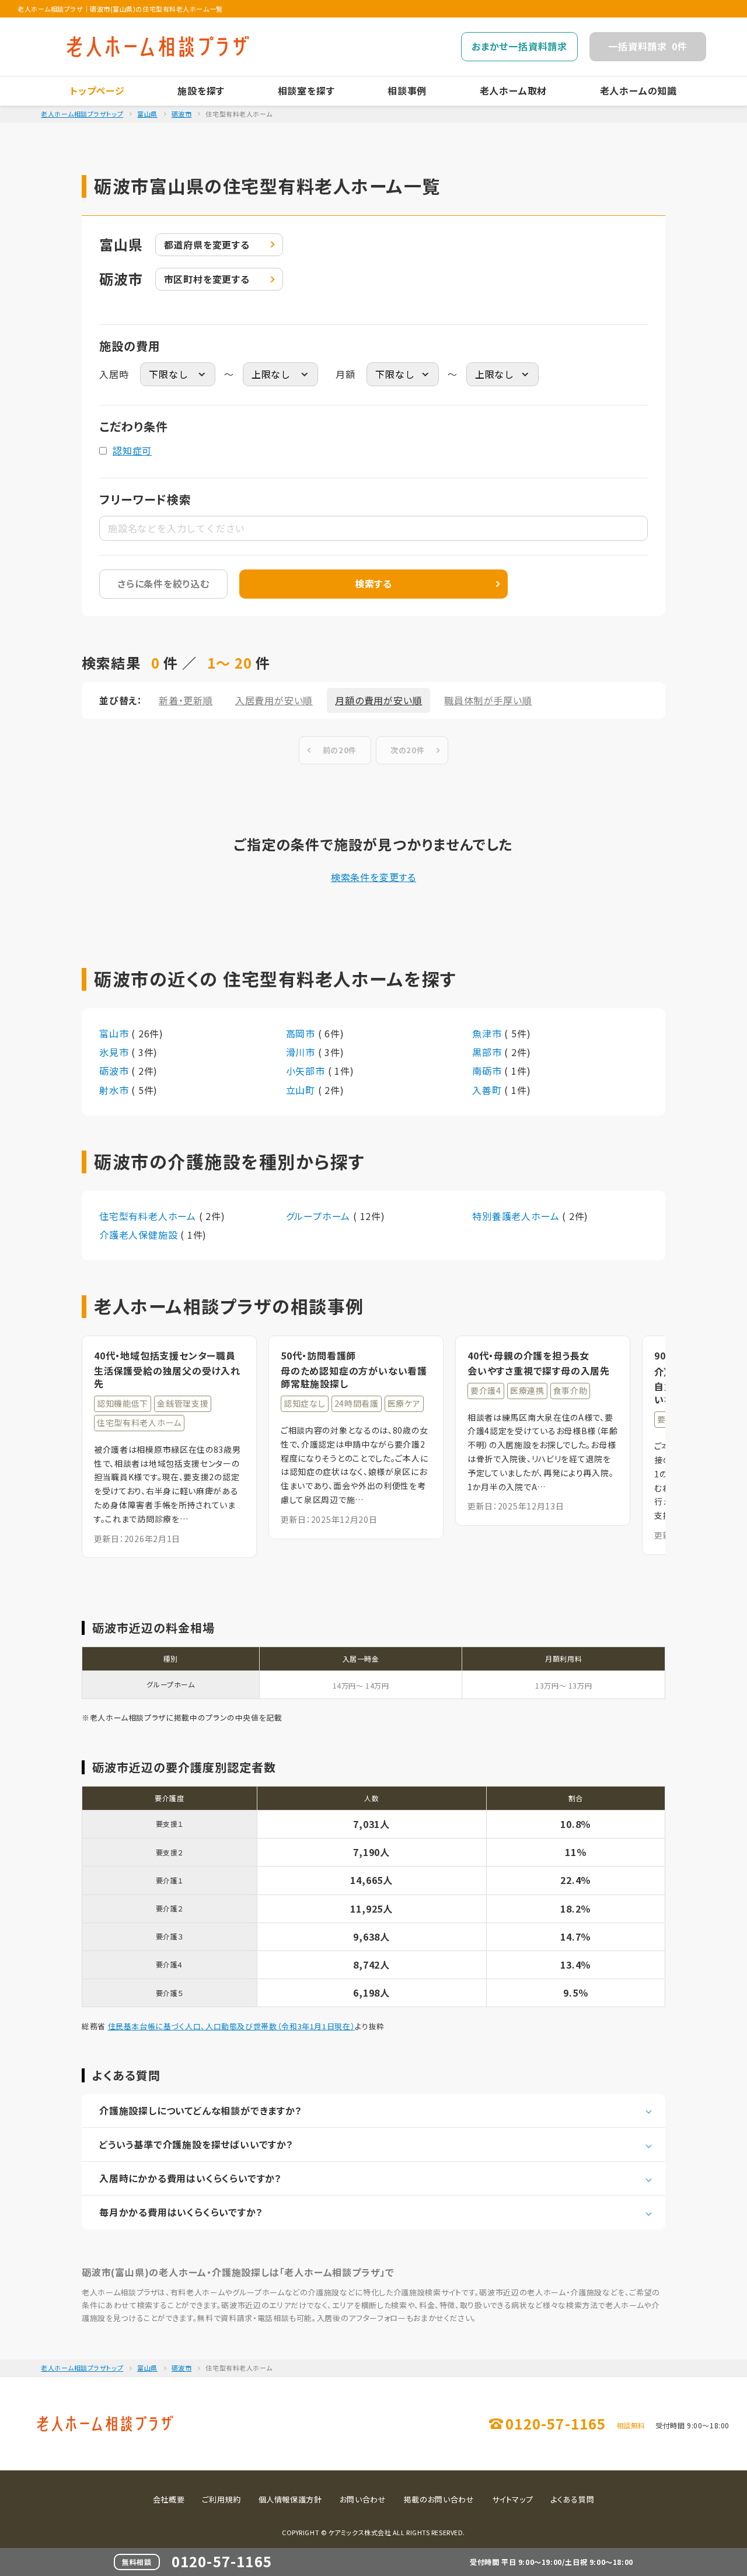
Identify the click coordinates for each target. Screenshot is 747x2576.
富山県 (147, 114)
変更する (207, 244)
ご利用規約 (221, 2499)
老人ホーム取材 (514, 90)
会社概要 (169, 2499)
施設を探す (201, 90)
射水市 (115, 1090)
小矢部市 (307, 1071)
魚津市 (488, 1033)
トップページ (97, 90)
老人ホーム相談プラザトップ (82, 114)
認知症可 (132, 450)
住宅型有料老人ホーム (149, 1216)
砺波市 (182, 114)
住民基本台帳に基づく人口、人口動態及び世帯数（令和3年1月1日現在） (232, 2026)
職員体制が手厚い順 (488, 700)
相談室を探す (306, 90)
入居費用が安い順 (274, 700)
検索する (373, 583)
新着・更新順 (186, 700)
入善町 (488, 1090)
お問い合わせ (363, 2499)
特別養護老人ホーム (517, 1216)
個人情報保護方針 (290, 2499)
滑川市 (302, 1052)
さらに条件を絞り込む (163, 583)
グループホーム (320, 1216)
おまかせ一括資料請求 (519, 46)
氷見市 (115, 1052)
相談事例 (407, 90)
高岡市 (302, 1033)
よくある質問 (572, 2499)
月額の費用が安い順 (378, 700)
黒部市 (488, 1052)
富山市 (115, 1033)
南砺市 (488, 1071)
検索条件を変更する (373, 877)
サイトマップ (513, 2499)
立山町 (302, 1090)
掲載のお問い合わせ (439, 2499)
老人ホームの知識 (638, 90)
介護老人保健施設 (140, 1235)
